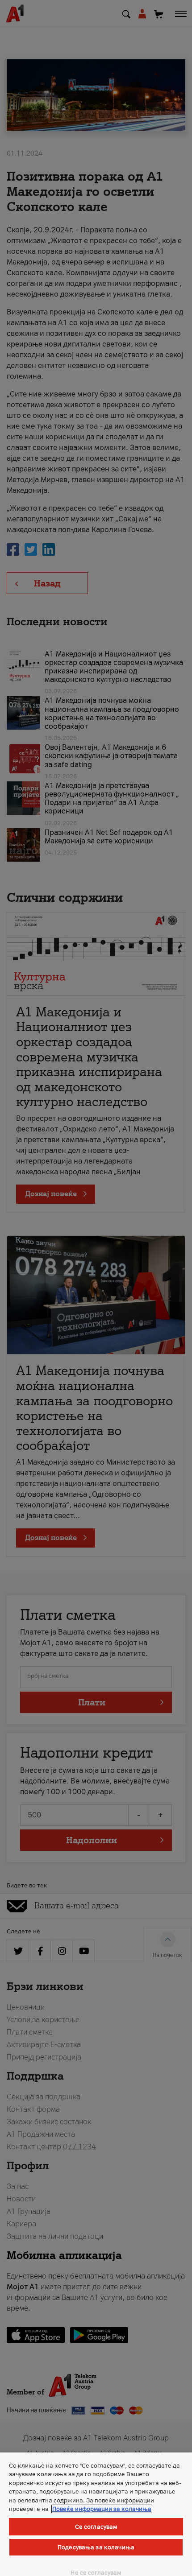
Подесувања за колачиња (96, 2547)
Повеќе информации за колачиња (102, 2509)
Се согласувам (96, 2527)
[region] (96, 2514)
